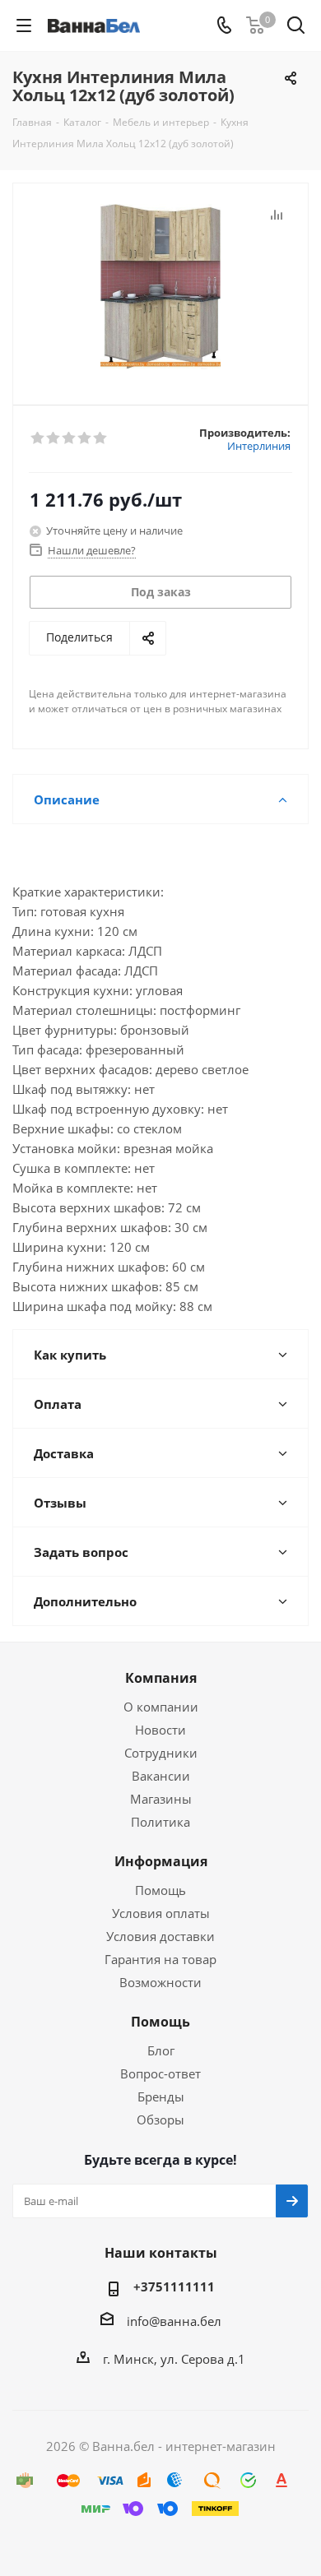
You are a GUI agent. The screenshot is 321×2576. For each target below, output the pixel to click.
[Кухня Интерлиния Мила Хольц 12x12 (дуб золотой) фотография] (160, 287)
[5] (101, 438)
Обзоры (160, 2120)
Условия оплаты (161, 1913)
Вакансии (161, 1776)
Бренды (161, 2096)
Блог (161, 2050)
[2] (54, 438)
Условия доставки (160, 1936)
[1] (38, 438)
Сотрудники (161, 1753)
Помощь (160, 1890)
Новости (160, 1730)
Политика (160, 1822)
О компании (161, 1707)
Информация (161, 1861)
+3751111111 (174, 2286)
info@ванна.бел (174, 2321)
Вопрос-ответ (160, 2073)
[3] (70, 438)
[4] (85, 438)
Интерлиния (259, 446)
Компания (161, 1678)
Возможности (160, 1982)
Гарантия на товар (160, 1959)
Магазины (161, 1799)
